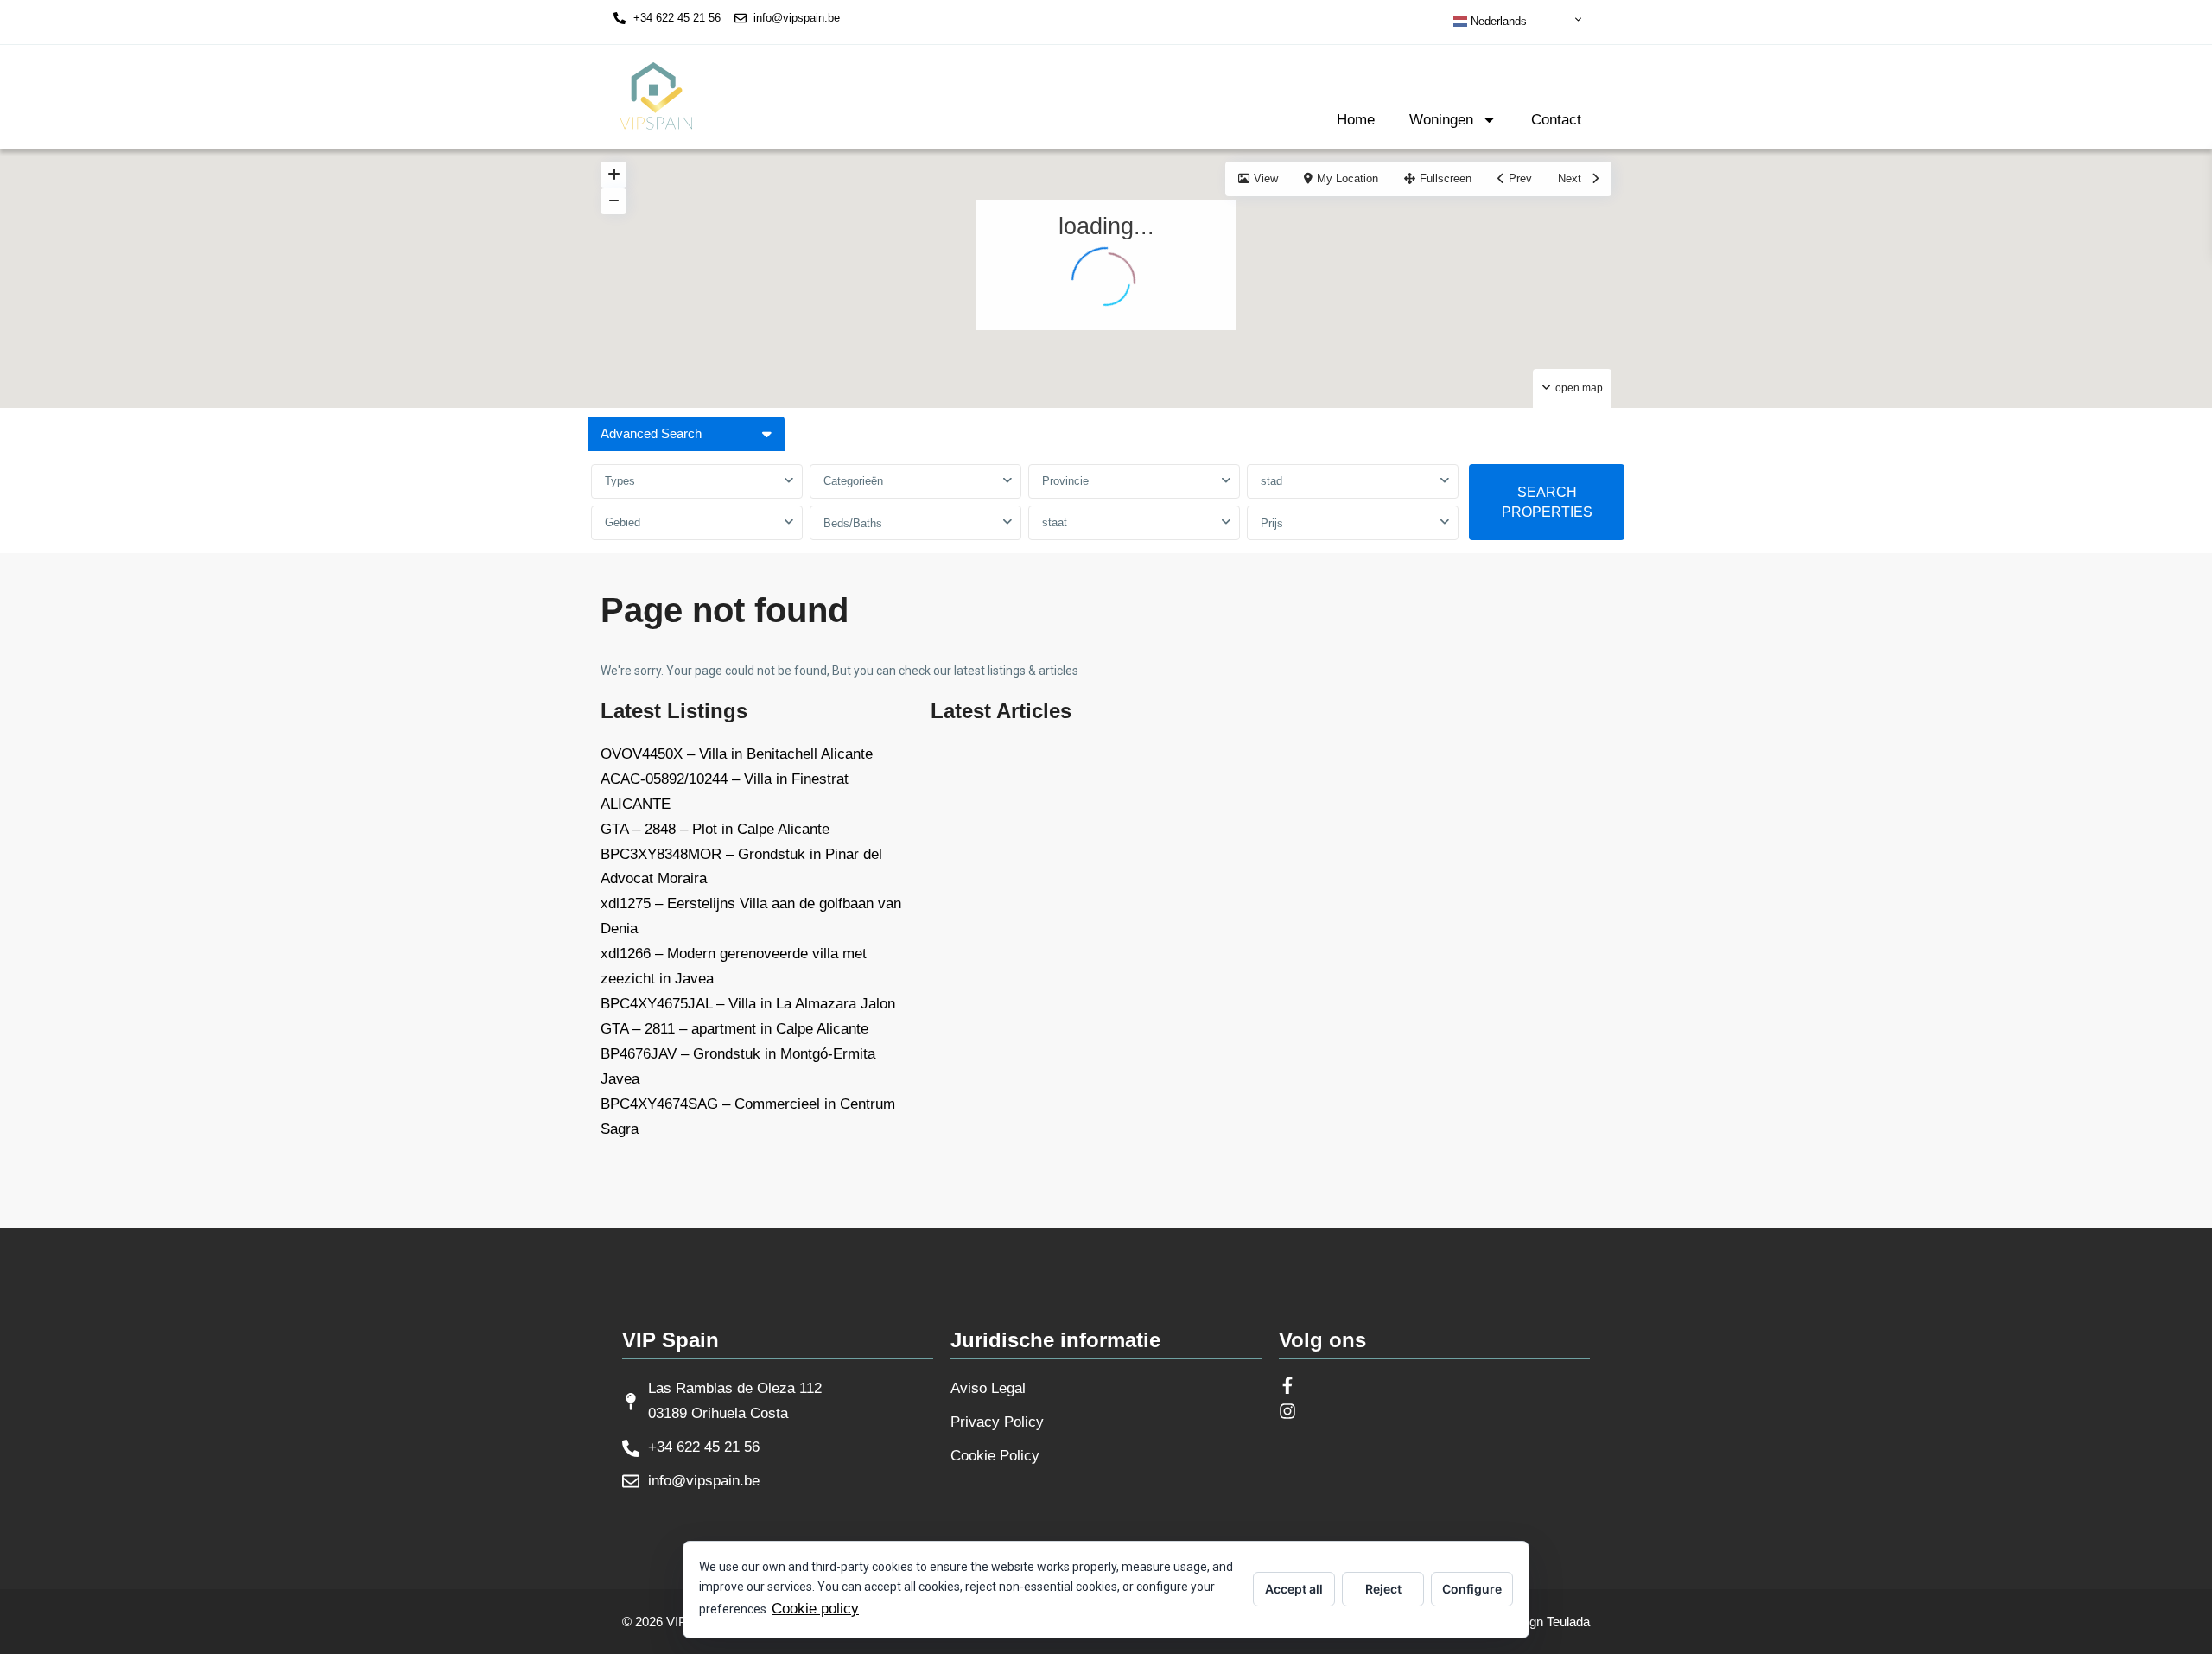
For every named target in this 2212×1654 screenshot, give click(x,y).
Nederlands (1497, 21)
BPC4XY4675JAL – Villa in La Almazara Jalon (748, 1004)
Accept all (1294, 1589)
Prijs (1272, 523)
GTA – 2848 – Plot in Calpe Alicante (715, 829)
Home (1356, 120)
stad (1271, 481)
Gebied (623, 522)
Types (620, 481)
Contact (1556, 120)
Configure (1472, 1589)
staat (1055, 522)
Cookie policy (815, 1609)
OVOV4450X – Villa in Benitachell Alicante (737, 754)
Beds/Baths (853, 523)
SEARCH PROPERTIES (1547, 502)
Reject (1383, 1589)
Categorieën (853, 481)
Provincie (1065, 481)
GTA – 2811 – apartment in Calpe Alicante (734, 1029)
